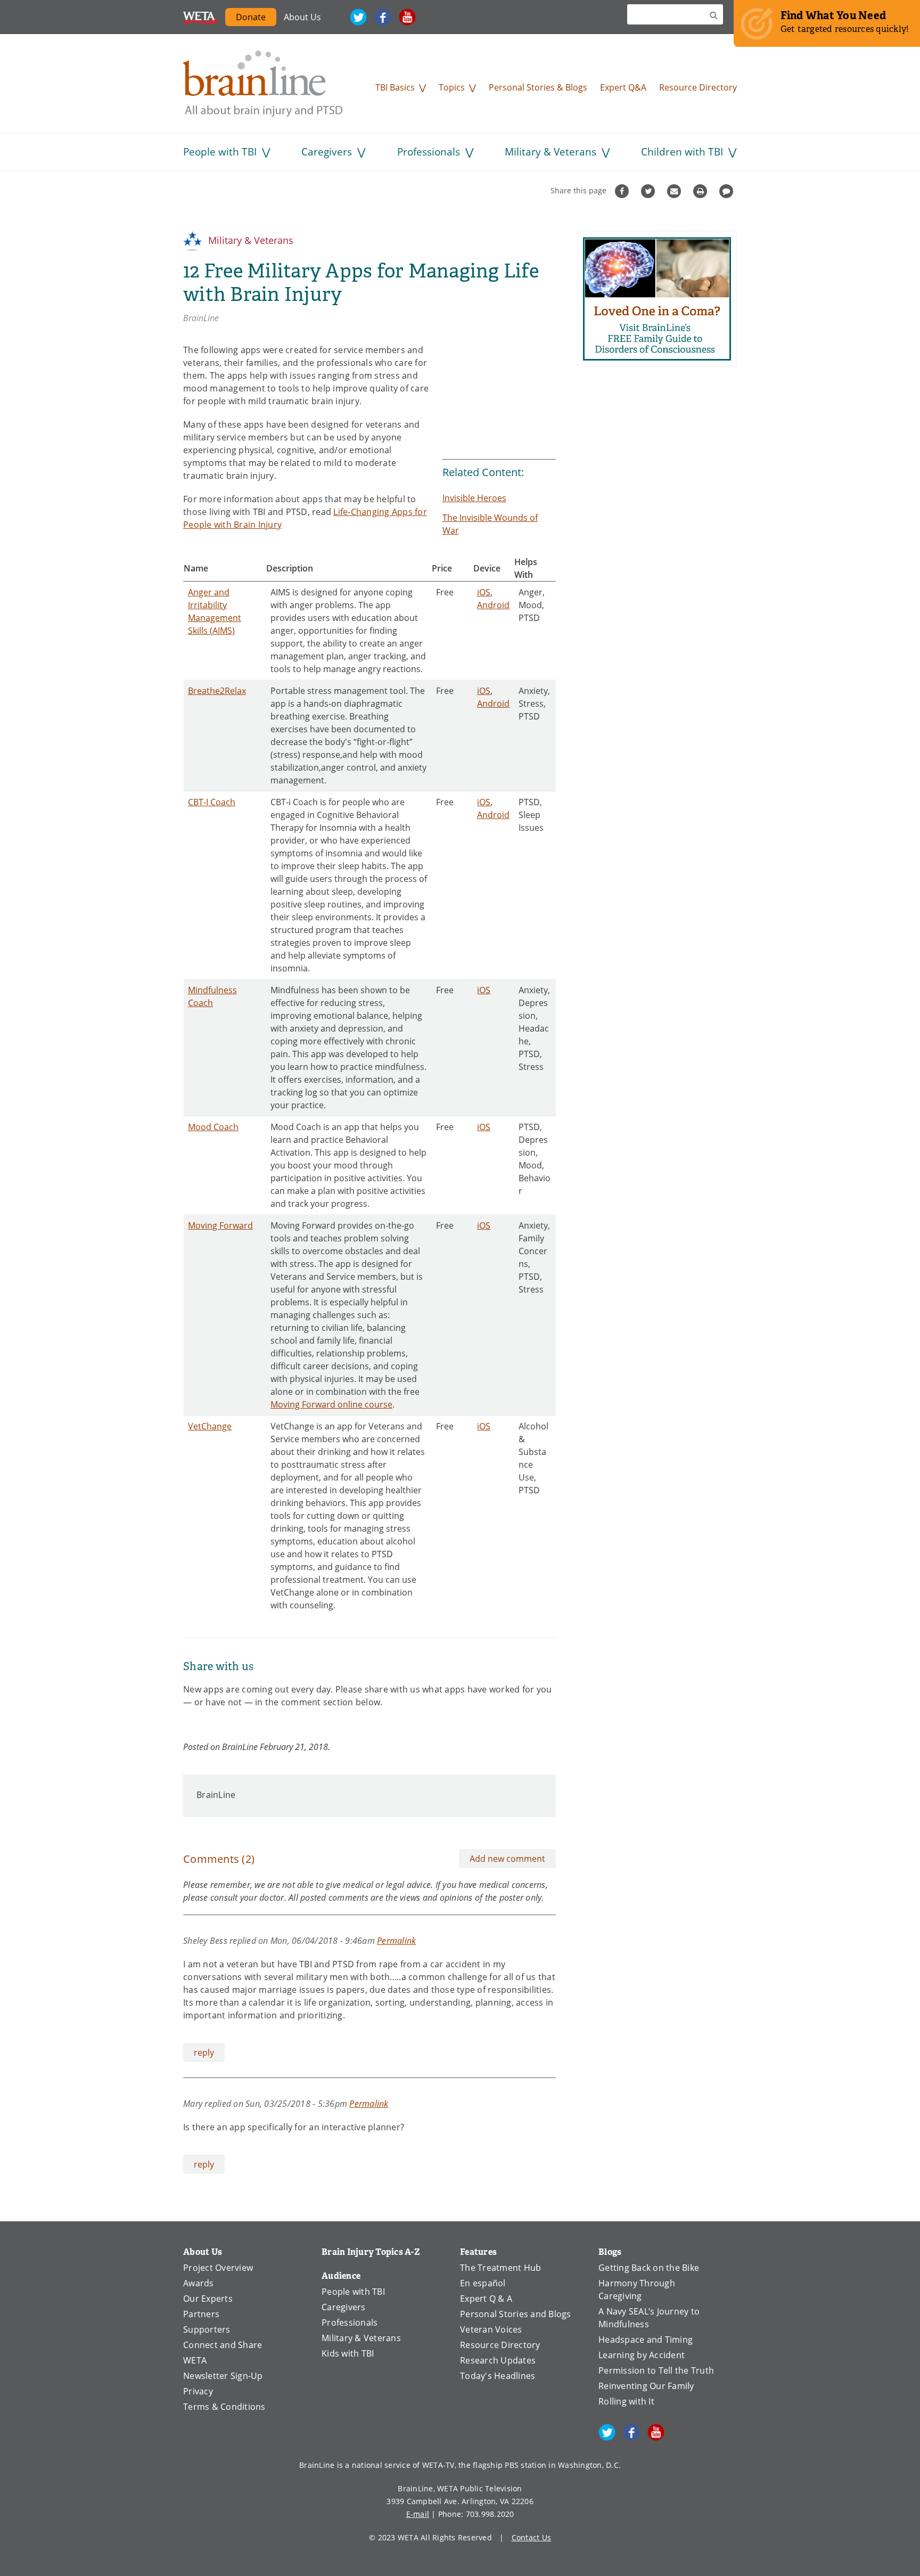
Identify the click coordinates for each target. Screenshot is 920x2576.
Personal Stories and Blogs (516, 2314)
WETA (200, 17)
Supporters (207, 2329)
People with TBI (220, 152)
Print (701, 191)
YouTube (407, 17)
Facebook (383, 17)
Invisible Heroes (474, 498)
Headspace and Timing (646, 2340)
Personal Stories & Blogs (538, 87)
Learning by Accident (642, 2355)
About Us (302, 17)
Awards (199, 2283)
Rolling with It (626, 2401)
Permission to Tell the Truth (656, 2370)
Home (263, 84)
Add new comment (507, 1859)
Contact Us (532, 2537)
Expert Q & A (486, 2299)
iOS (484, 592)
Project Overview (218, 2268)
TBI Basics (395, 87)
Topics (452, 87)
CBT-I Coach (212, 802)
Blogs (610, 2252)
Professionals (429, 152)
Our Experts (208, 2299)
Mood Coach (213, 1127)
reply (204, 2052)
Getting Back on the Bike (649, 2268)
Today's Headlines (498, 2376)
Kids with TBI (348, 2353)
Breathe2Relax (217, 691)
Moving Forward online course (331, 1404)
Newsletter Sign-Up (223, 2376)
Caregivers (327, 152)
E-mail (418, 2514)
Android (493, 605)
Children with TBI (682, 152)
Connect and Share (223, 2345)
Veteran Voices (491, 2329)
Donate (251, 17)
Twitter (358, 17)
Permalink (396, 1940)
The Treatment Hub (500, 2268)
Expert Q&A (623, 87)
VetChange (210, 1426)
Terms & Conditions (224, 2407)
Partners (201, 2314)
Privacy (198, 2391)
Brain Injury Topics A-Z (371, 2252)
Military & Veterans (551, 152)
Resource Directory (698, 87)
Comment (728, 191)
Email (675, 191)
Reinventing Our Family (646, 2386)
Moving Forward (220, 1225)
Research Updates (498, 2360)
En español (483, 2283)
